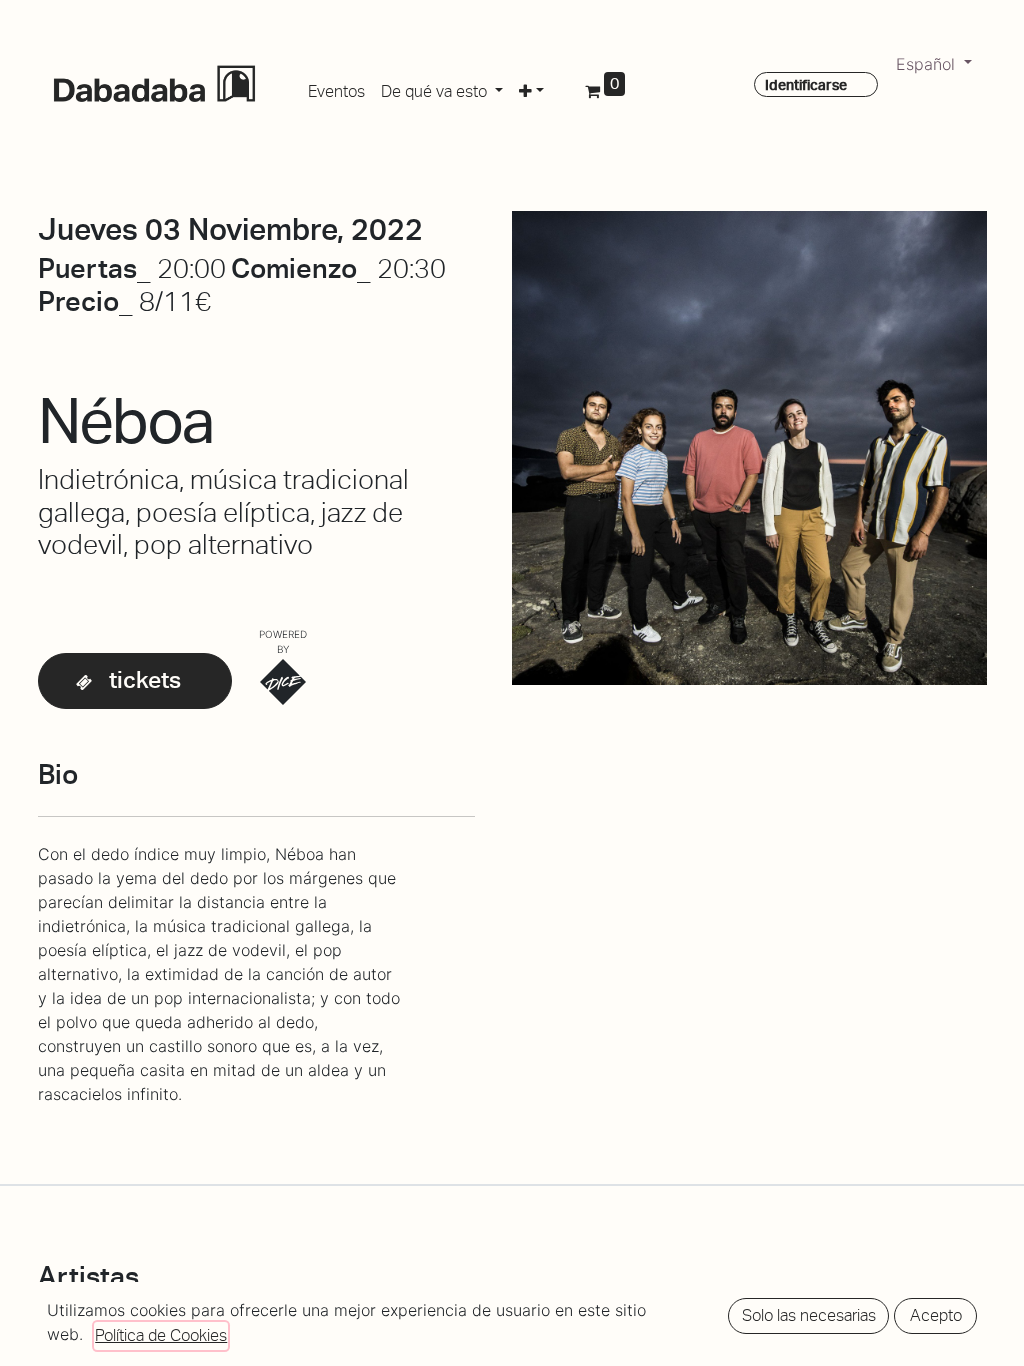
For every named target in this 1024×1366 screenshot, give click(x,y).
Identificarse (806, 85)
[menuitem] (336, 88)
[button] (531, 88)
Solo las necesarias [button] (809, 1315)
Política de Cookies (161, 1335)
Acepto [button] (936, 1315)
